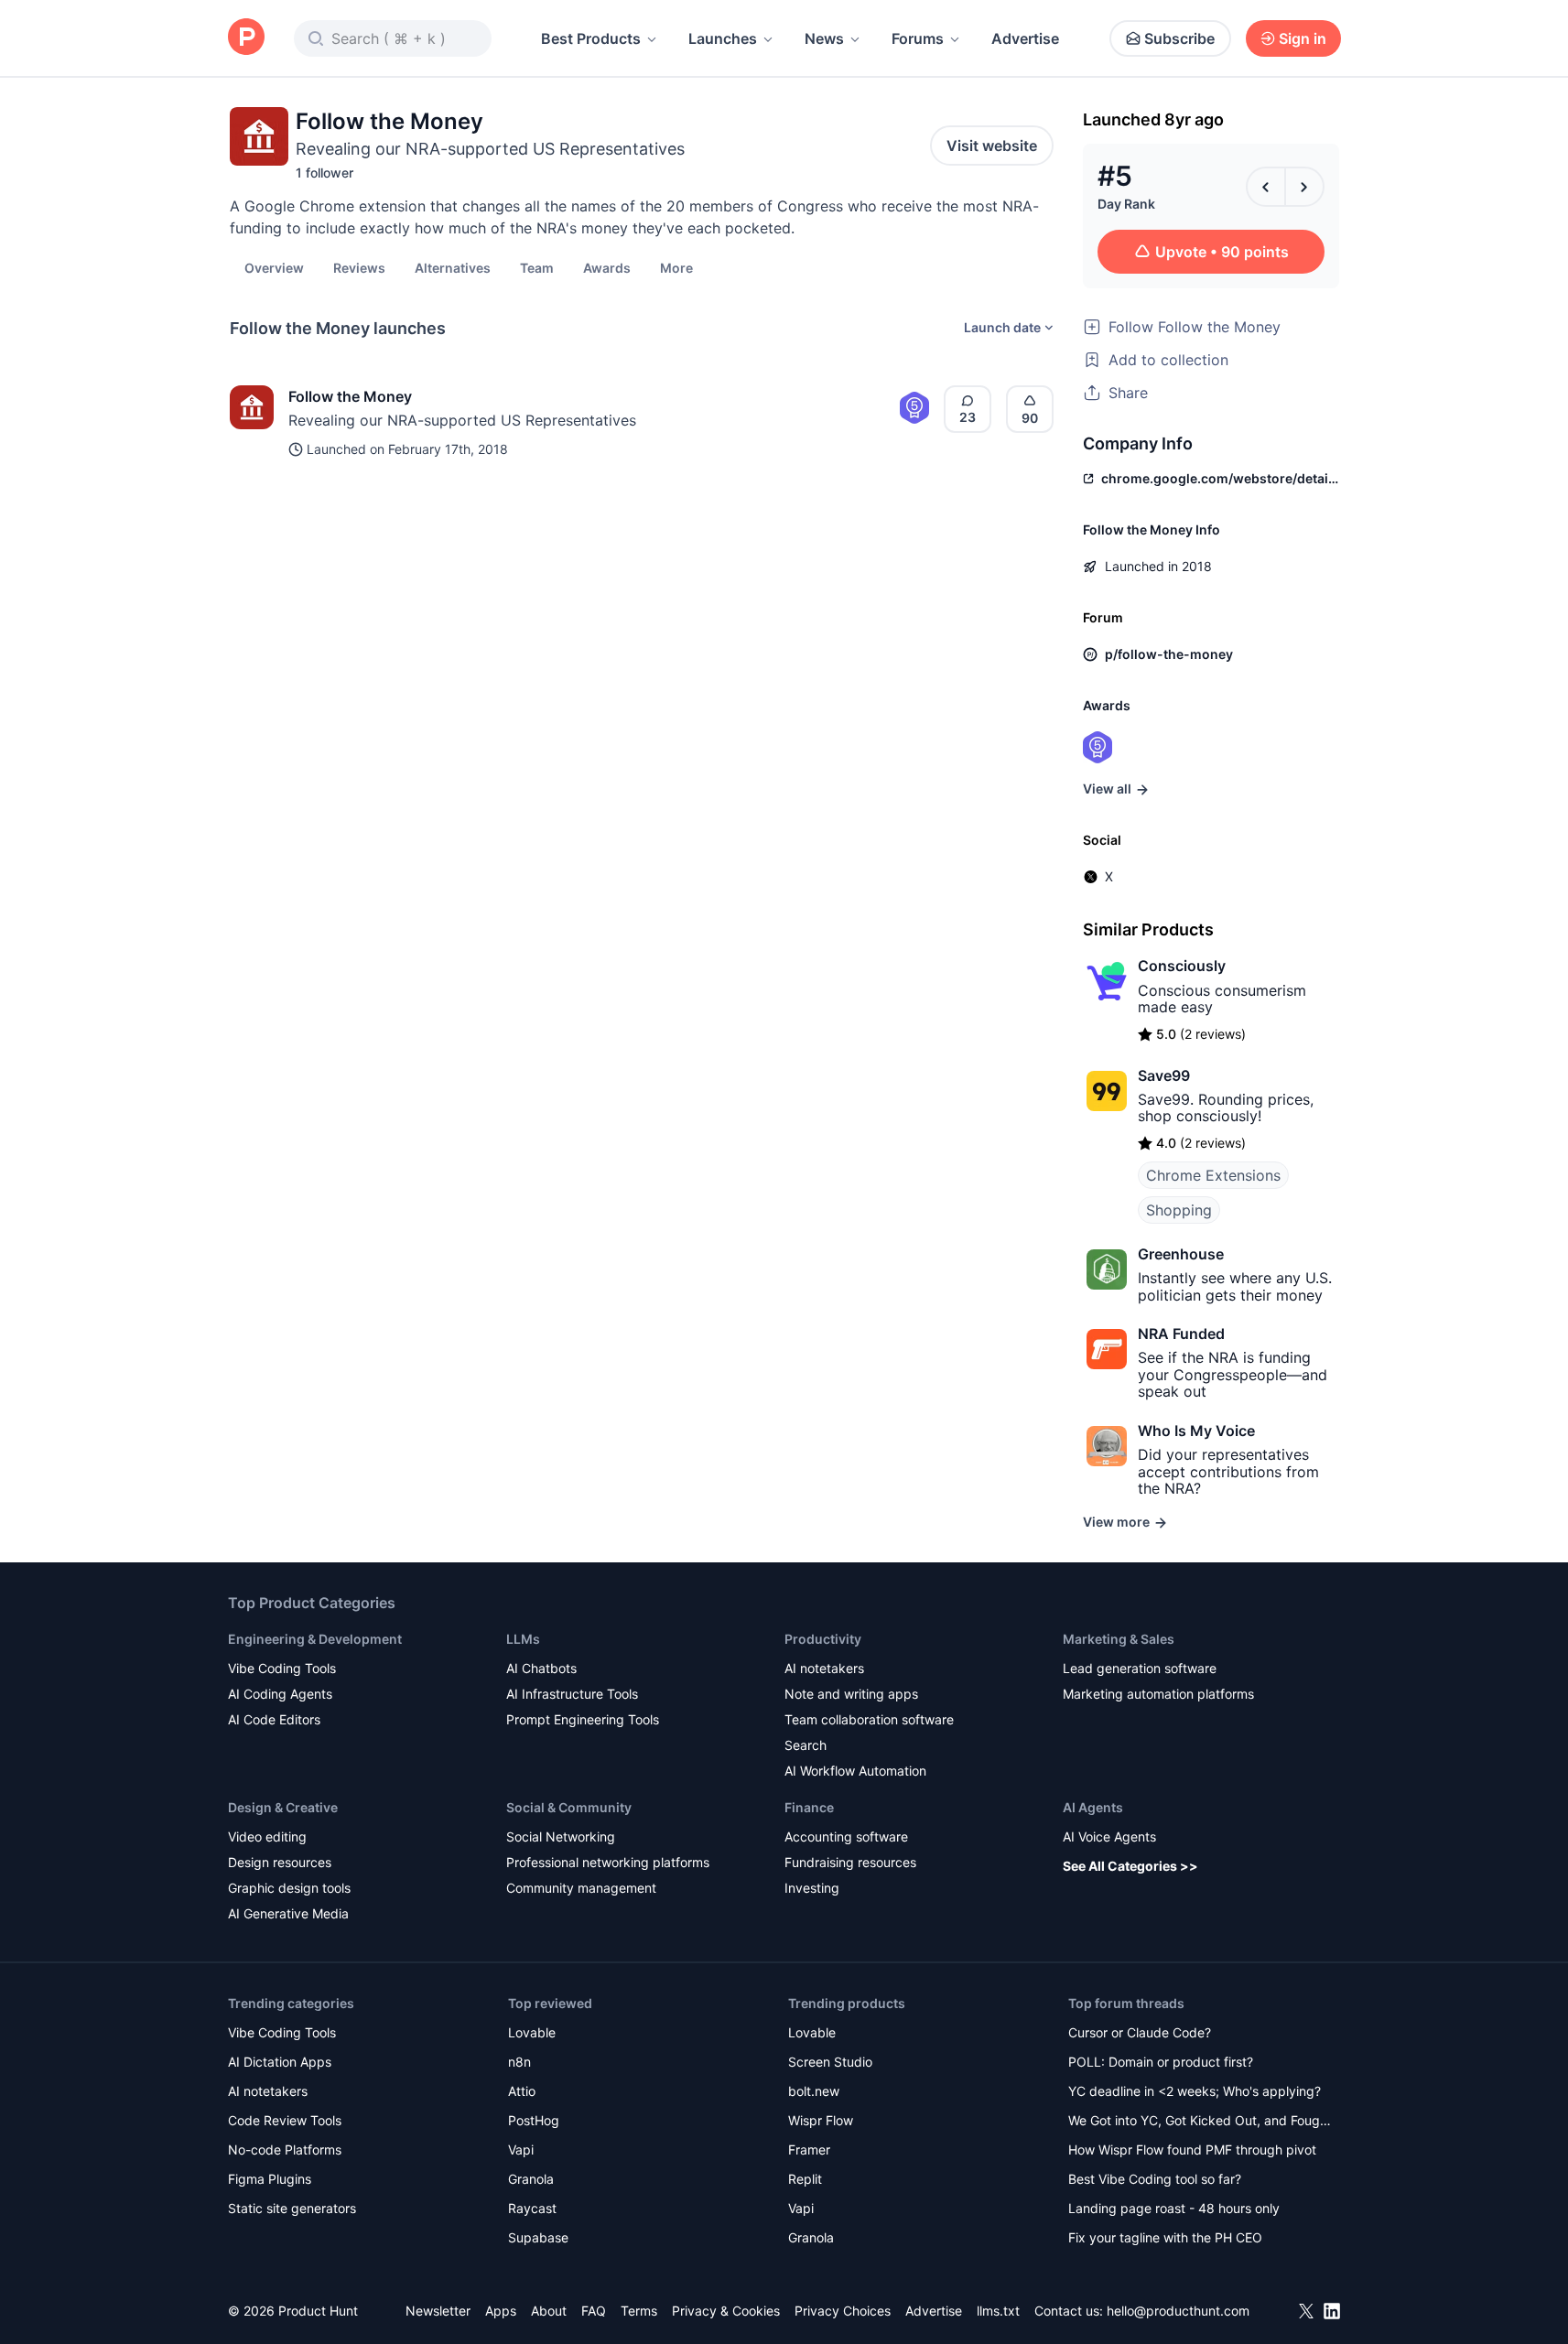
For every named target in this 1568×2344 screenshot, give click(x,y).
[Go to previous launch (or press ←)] (1266, 187)
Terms (639, 2311)
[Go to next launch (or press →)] (1304, 187)
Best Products (591, 38)
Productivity (823, 1639)
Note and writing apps (851, 1694)
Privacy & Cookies (726, 2311)
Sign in (1303, 38)
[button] (676, 267)
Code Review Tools (285, 2120)
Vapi (521, 2150)
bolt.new (814, 2091)
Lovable (532, 2032)
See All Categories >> (1130, 1866)
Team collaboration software (869, 1719)
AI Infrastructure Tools (572, 1694)
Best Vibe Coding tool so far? (1155, 2179)
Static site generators (292, 2208)
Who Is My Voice (1196, 1431)
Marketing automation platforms (1158, 1694)
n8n (519, 2062)
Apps (501, 2311)
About (549, 2311)
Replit (805, 2179)
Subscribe (1179, 38)
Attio (522, 2091)
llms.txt (998, 2311)
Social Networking (561, 1836)
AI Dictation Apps (280, 2062)
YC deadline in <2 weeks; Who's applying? (1195, 2091)
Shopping (1179, 1210)
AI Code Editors (274, 1719)
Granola (531, 2179)
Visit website (992, 146)
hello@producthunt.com (1178, 2311)
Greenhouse (1181, 1254)
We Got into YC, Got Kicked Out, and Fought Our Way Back (1200, 2122)
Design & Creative (283, 1807)
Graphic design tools (289, 1888)
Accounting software (846, 1836)
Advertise (1025, 38)
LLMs (523, 1639)
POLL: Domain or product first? (1161, 2062)
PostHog (534, 2120)
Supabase (538, 2237)
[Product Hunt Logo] (246, 38)
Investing (812, 1888)
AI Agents (1093, 1807)
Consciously (1182, 966)
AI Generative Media (288, 1913)
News (824, 38)
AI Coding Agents (280, 1694)
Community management (581, 1888)
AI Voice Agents (1109, 1836)
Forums (918, 38)
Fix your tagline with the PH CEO (1165, 2237)
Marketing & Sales (1119, 1639)
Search (806, 1745)
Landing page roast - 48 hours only (1174, 2208)
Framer (809, 2150)
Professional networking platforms (608, 1862)
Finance (809, 1807)
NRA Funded (1181, 1334)
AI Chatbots (541, 1668)
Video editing (267, 1836)
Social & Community (569, 1807)
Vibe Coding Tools (282, 1668)
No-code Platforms (285, 2150)
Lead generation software (1140, 1668)
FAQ (594, 2311)
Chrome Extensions (1213, 1175)
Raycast (532, 2208)
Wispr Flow (821, 2120)
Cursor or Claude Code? (1140, 2032)
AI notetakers (824, 1668)
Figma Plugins (270, 2179)
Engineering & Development (315, 1639)
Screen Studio (830, 2062)
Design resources (280, 1862)
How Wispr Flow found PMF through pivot (1192, 2150)
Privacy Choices (843, 2311)
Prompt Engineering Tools (583, 1719)
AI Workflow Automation (855, 1771)
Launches (723, 38)
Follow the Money (350, 396)
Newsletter (438, 2311)
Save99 (1164, 1075)
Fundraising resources (850, 1862)
